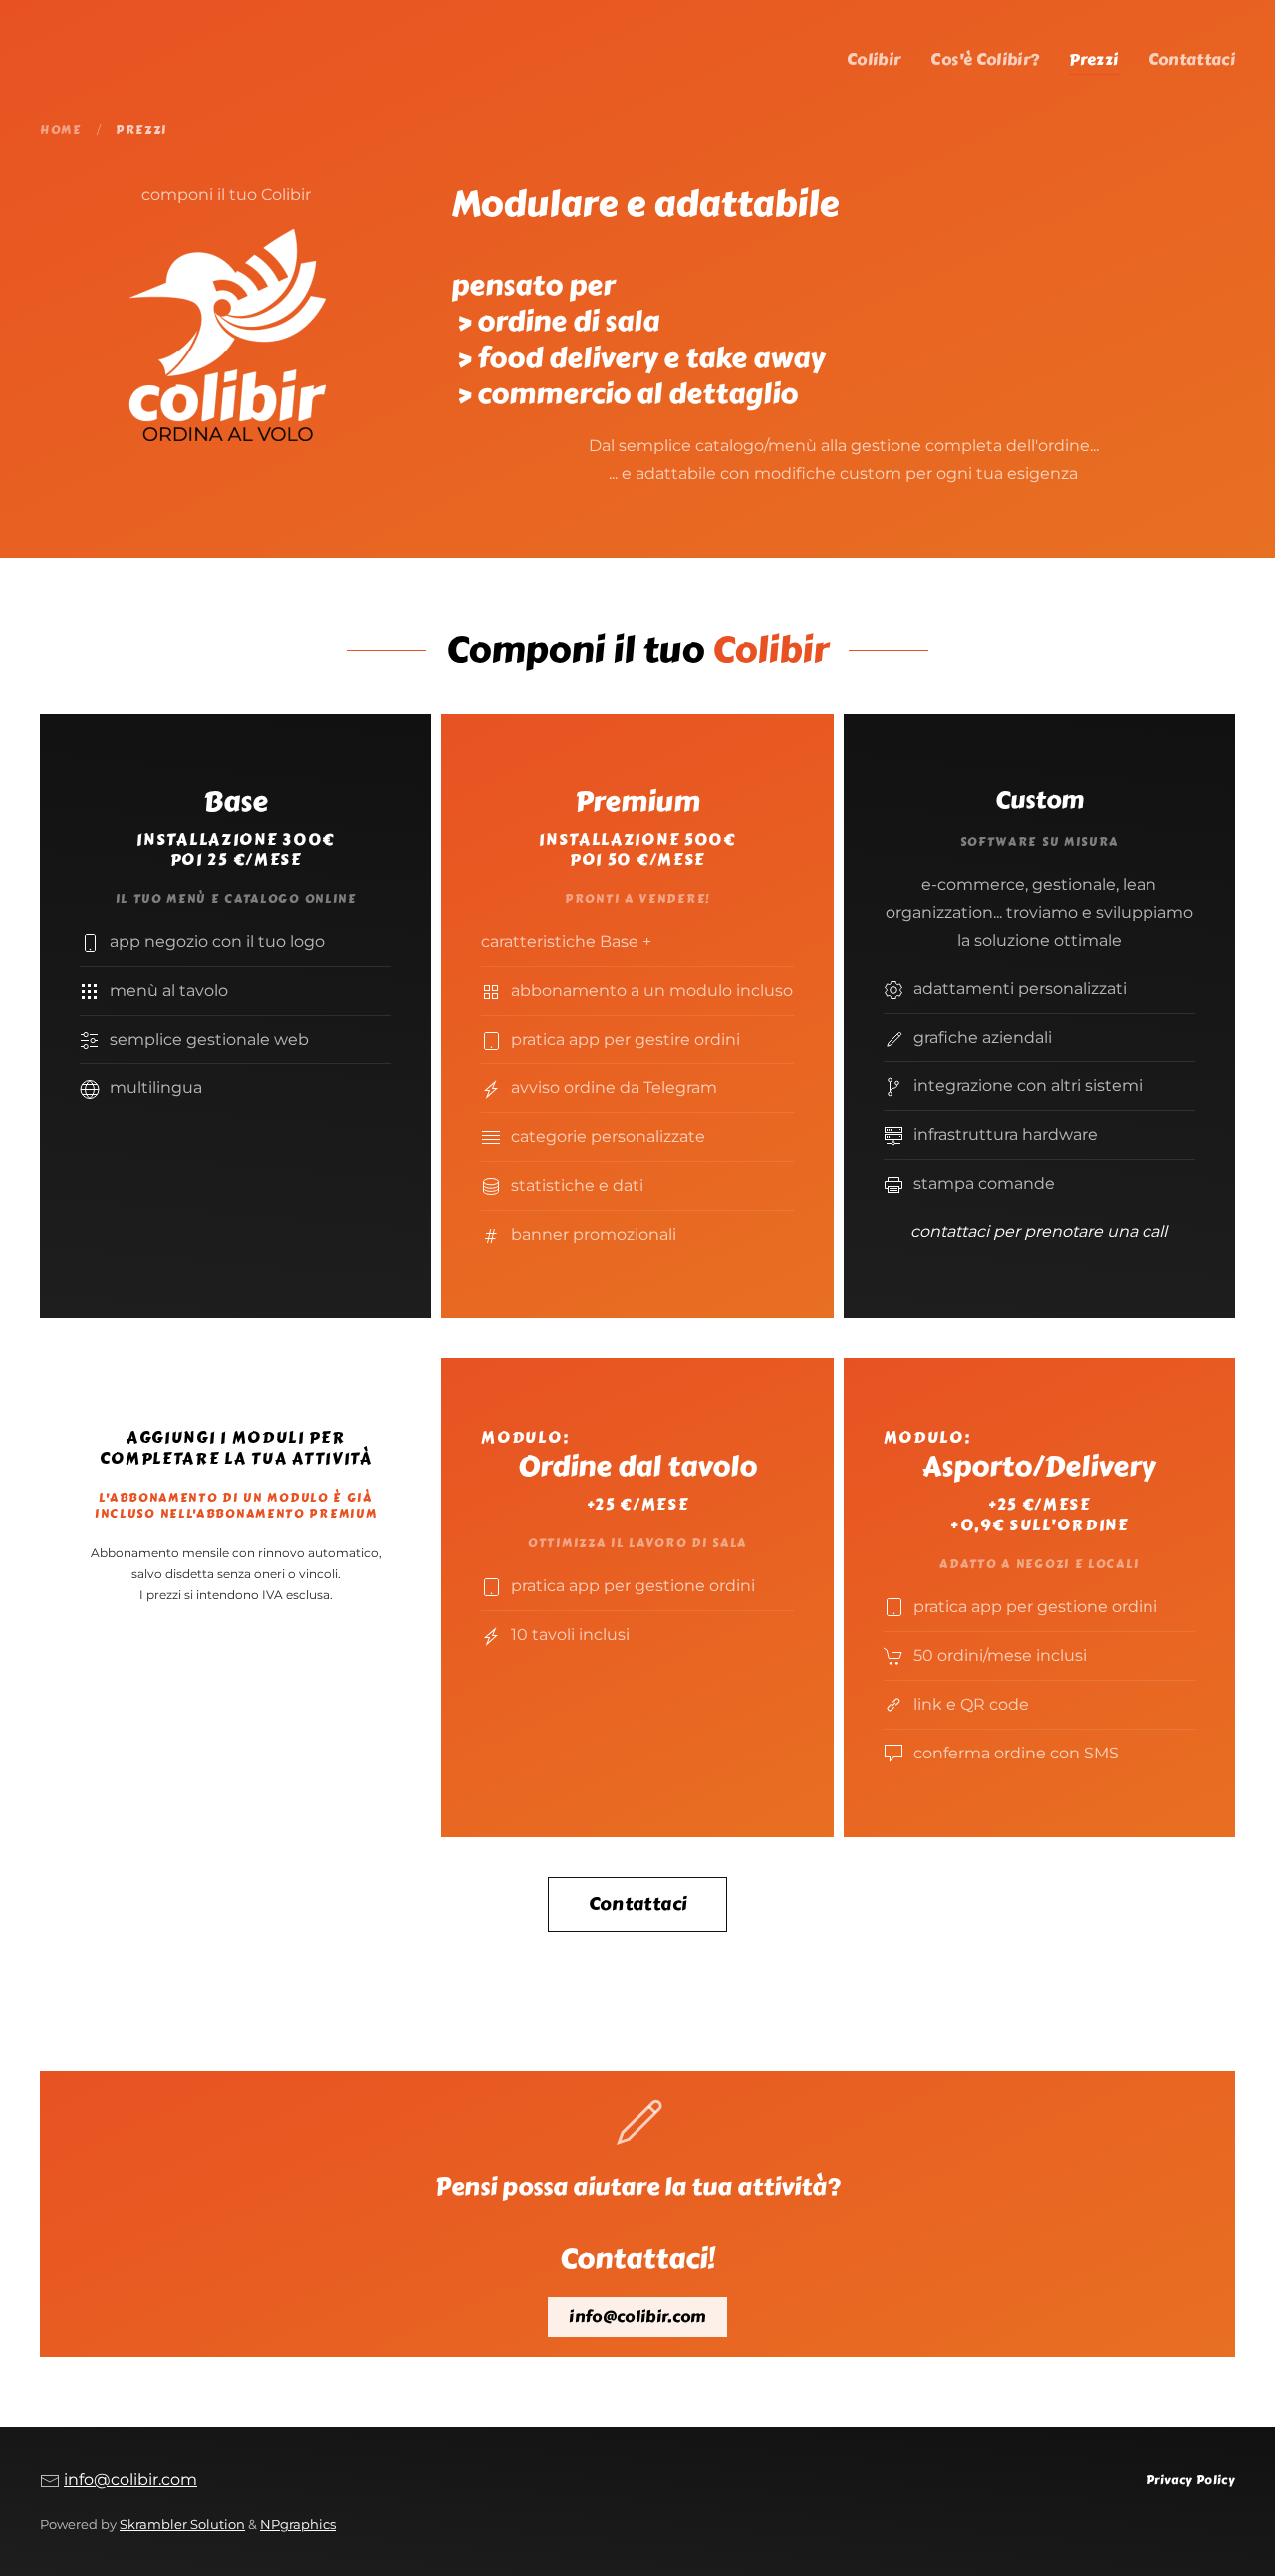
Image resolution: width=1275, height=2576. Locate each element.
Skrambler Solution (182, 2525)
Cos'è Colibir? (985, 59)
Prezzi (1093, 59)
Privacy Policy (1191, 2480)
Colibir (874, 59)
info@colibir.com (637, 2317)
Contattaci (1192, 59)
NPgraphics (298, 2525)
